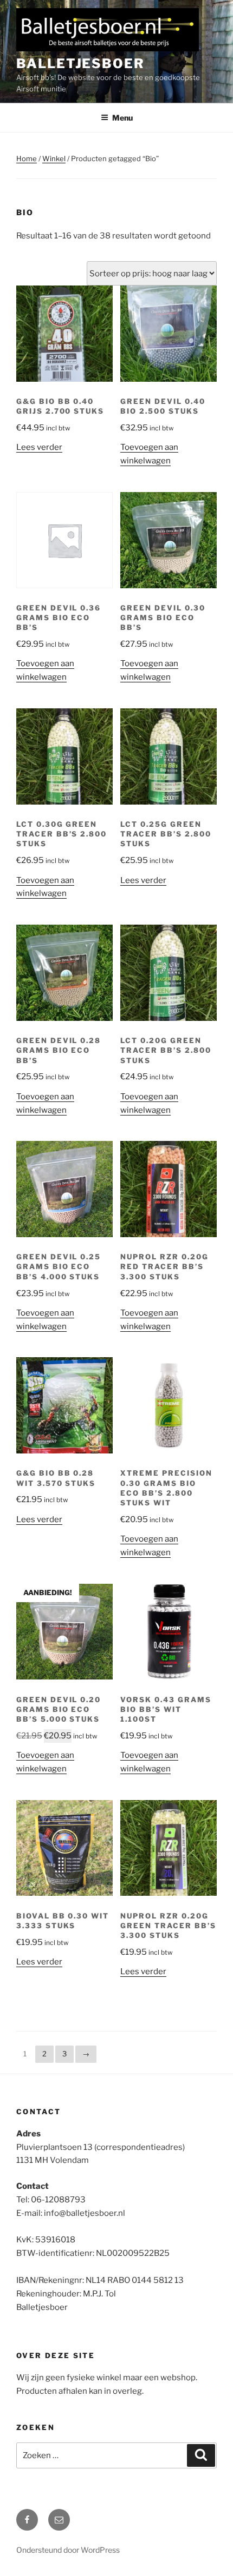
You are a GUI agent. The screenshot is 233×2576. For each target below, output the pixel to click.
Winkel (54, 158)
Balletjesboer (80, 64)
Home (27, 158)
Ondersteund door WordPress (68, 2550)
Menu (122, 118)
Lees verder (39, 447)
